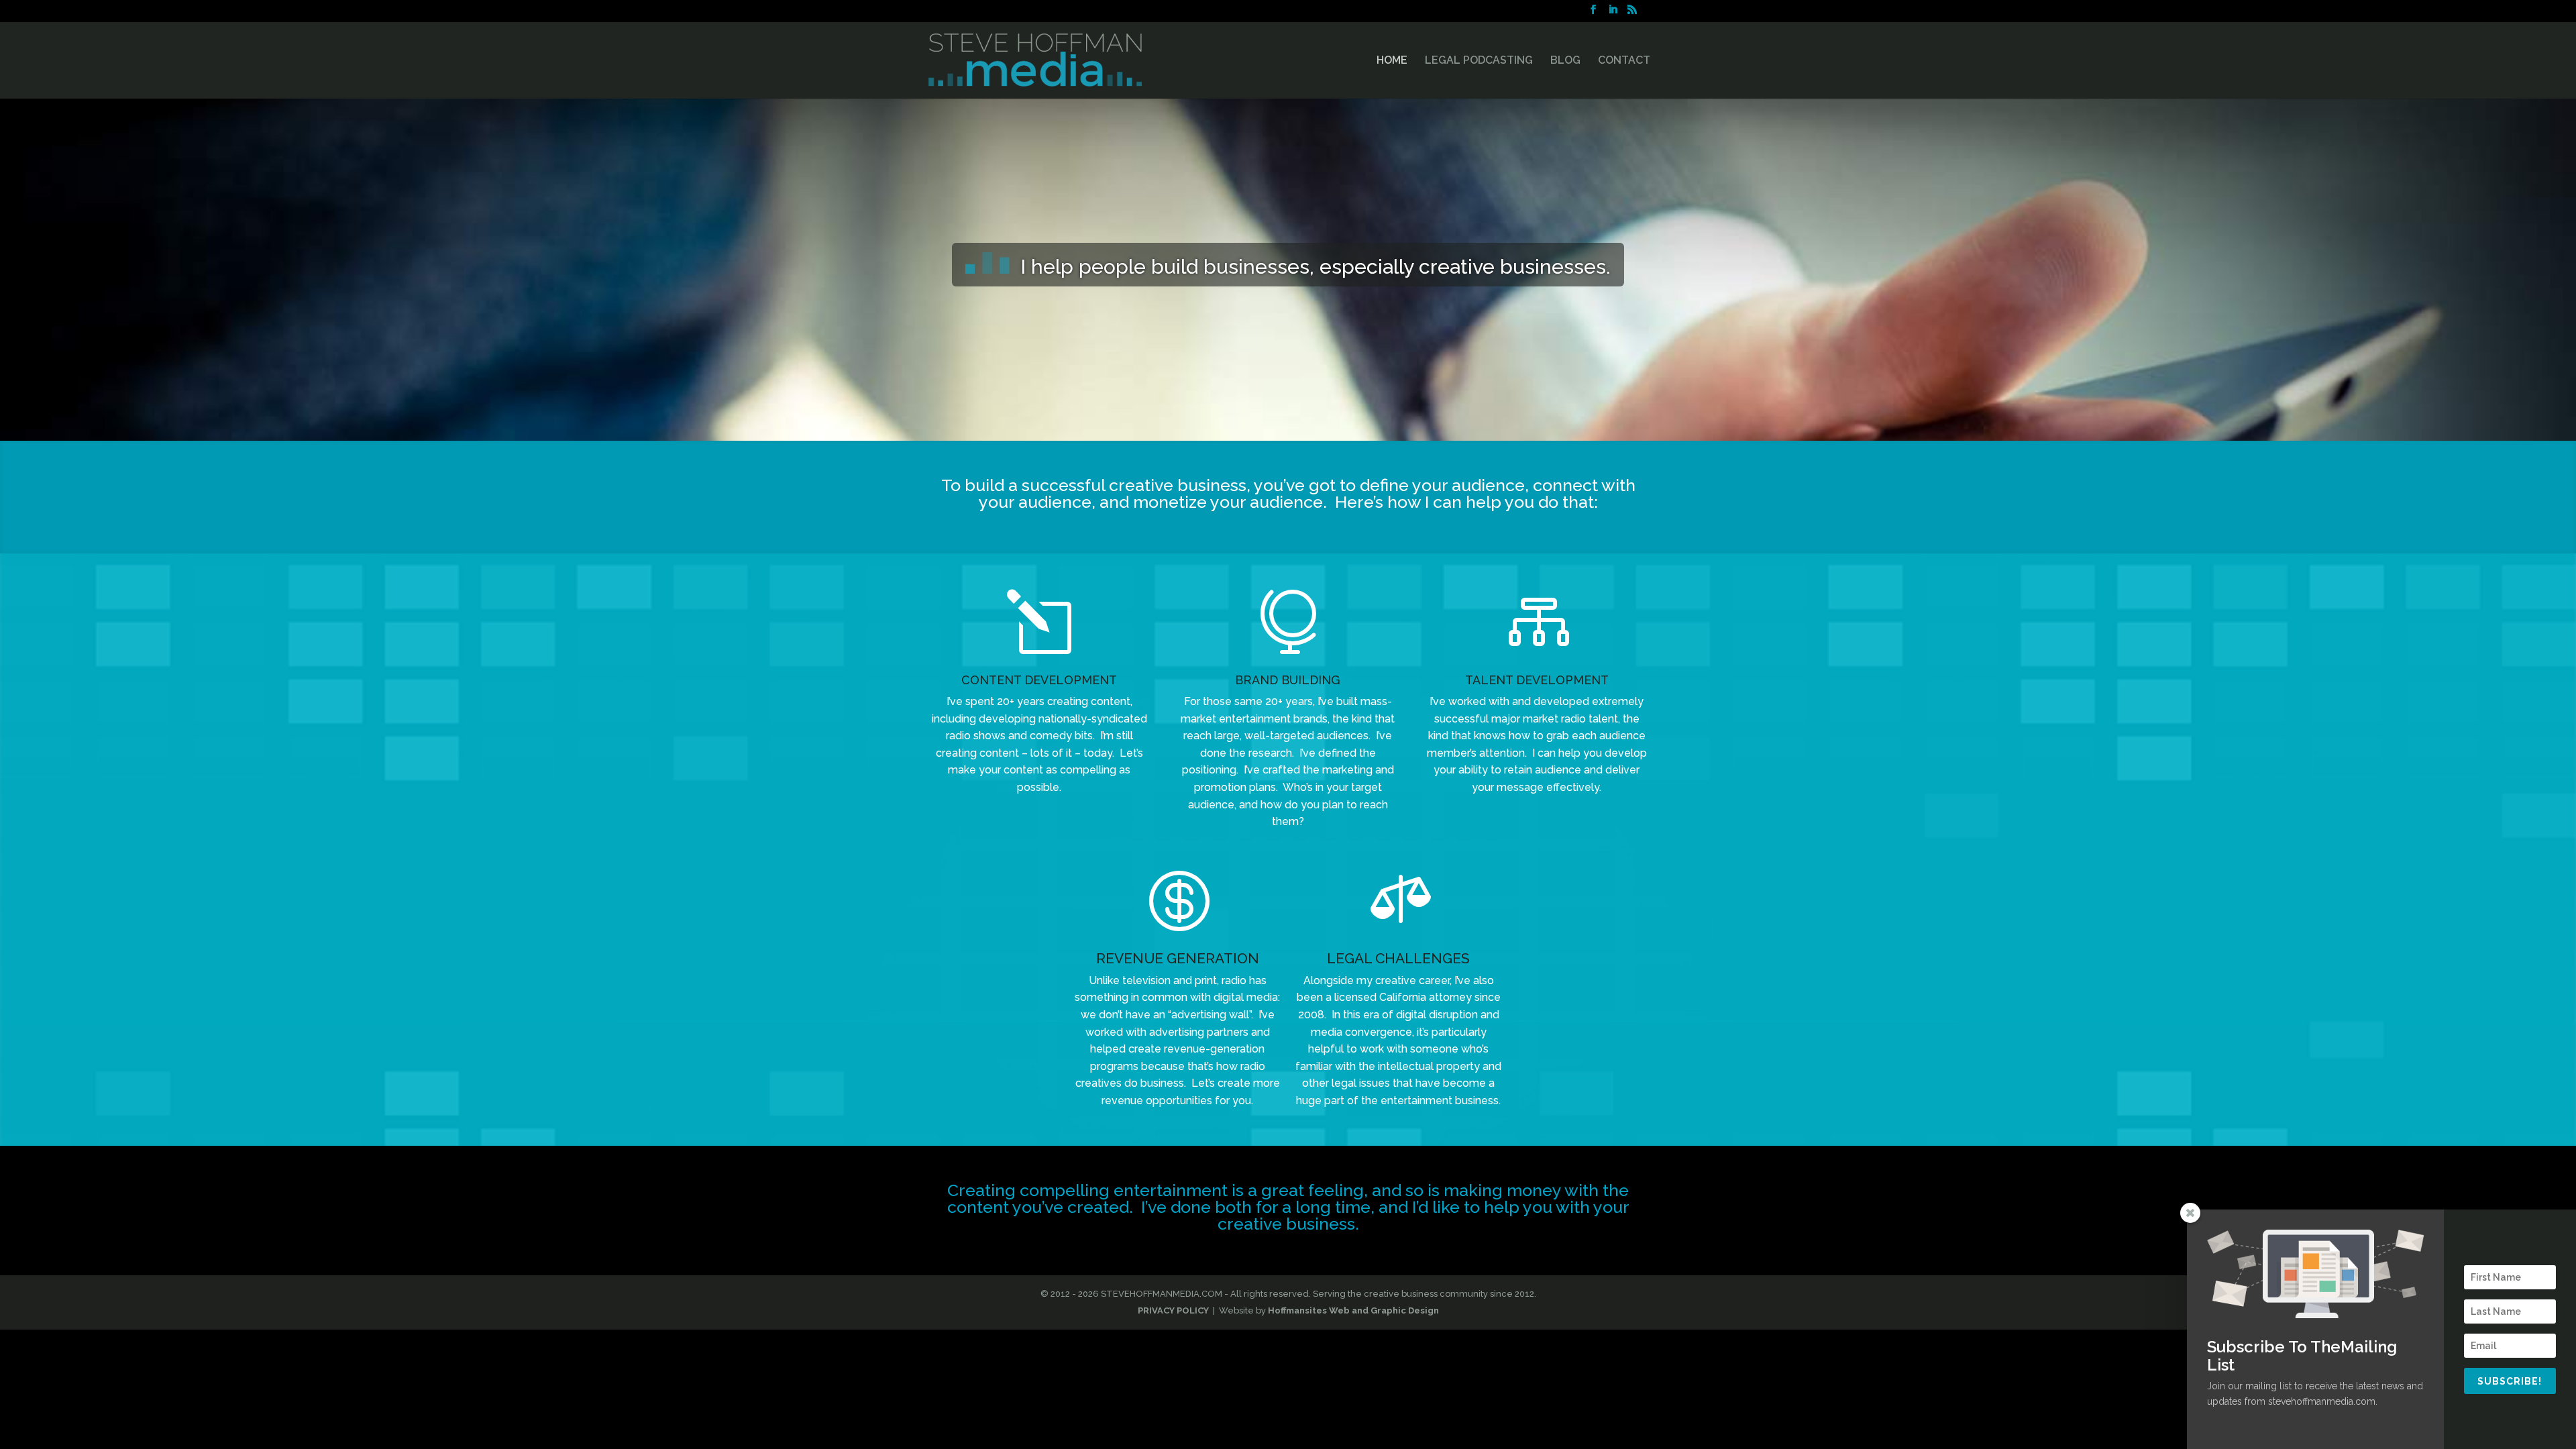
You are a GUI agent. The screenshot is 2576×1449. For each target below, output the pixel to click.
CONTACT (1624, 61)
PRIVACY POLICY (1173, 1310)
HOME (1392, 61)
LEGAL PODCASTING (1479, 61)
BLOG (1565, 61)
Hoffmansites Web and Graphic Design (1353, 1310)
